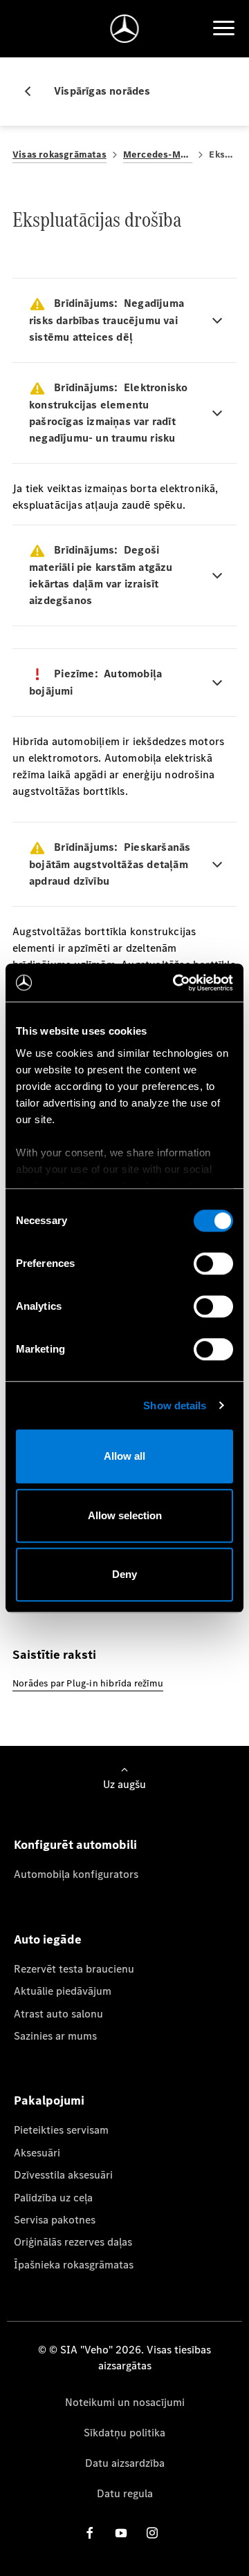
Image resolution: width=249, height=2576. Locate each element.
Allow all (124, 1456)
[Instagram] (152, 2533)
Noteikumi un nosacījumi (125, 2402)
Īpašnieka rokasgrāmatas (74, 2265)
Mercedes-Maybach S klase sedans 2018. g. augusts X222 (158, 154)
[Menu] (223, 28)
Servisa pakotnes (55, 2220)
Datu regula (125, 2493)
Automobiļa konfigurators (76, 1874)
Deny (124, 1574)
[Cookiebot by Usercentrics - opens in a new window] (176, 983)
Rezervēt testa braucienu (74, 1969)
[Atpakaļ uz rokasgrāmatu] (33, 91)
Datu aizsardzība (125, 2463)
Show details (175, 1405)
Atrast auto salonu (58, 2014)
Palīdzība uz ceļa (53, 2198)
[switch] (213, 1263)
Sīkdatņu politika (124, 2433)
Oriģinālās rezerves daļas (73, 2242)
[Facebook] (90, 2533)
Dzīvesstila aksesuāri (63, 2175)
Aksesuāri (37, 2153)
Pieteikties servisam (61, 2130)
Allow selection (125, 1515)
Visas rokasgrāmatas (59, 154)
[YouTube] (121, 2533)
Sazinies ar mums (55, 2036)
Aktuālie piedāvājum (63, 1991)
